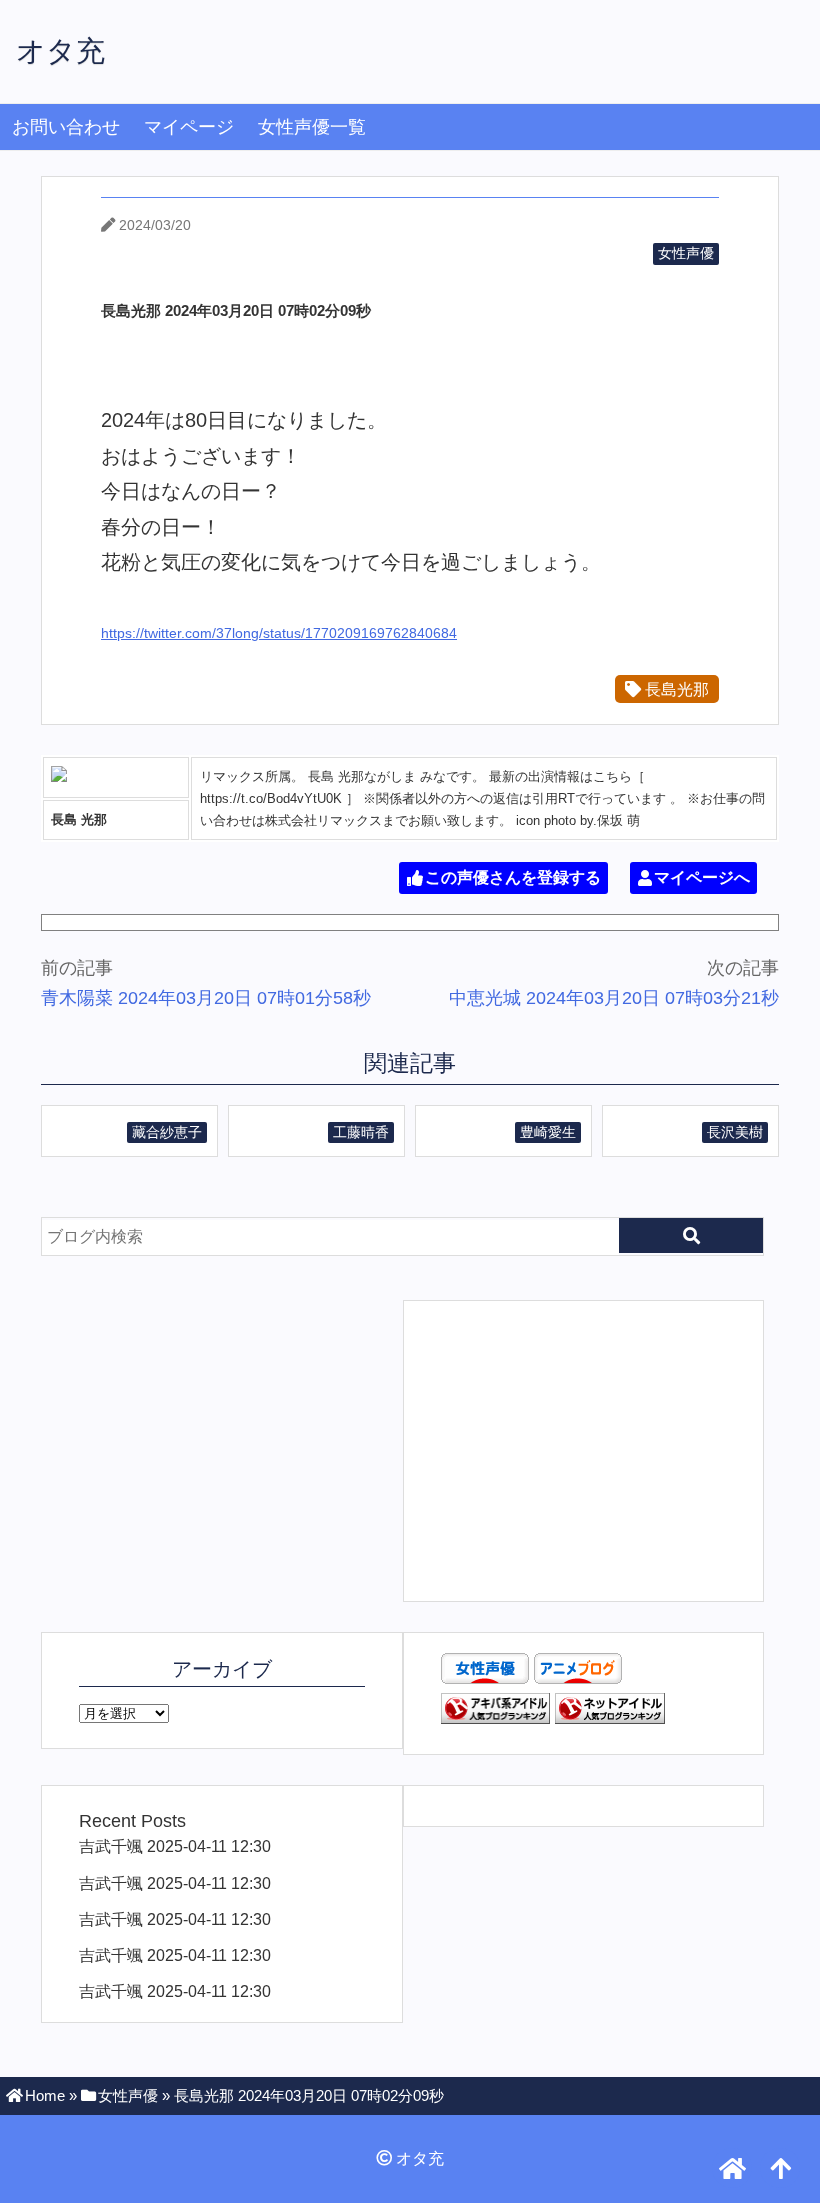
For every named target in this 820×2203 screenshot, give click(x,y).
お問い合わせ (66, 127)
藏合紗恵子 (167, 1132)
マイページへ (702, 878)
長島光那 (675, 689)
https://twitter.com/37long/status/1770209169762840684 (279, 633)
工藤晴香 (361, 1132)
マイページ (189, 127)
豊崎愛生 (548, 1132)
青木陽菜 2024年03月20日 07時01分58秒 (206, 998)
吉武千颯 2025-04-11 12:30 (175, 1846)
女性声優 (686, 253)
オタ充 (60, 51)
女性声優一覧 (312, 127)
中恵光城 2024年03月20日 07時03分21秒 (614, 998)
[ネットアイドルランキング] (610, 1718)
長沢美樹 (735, 1132)
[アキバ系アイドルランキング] (496, 1718)
